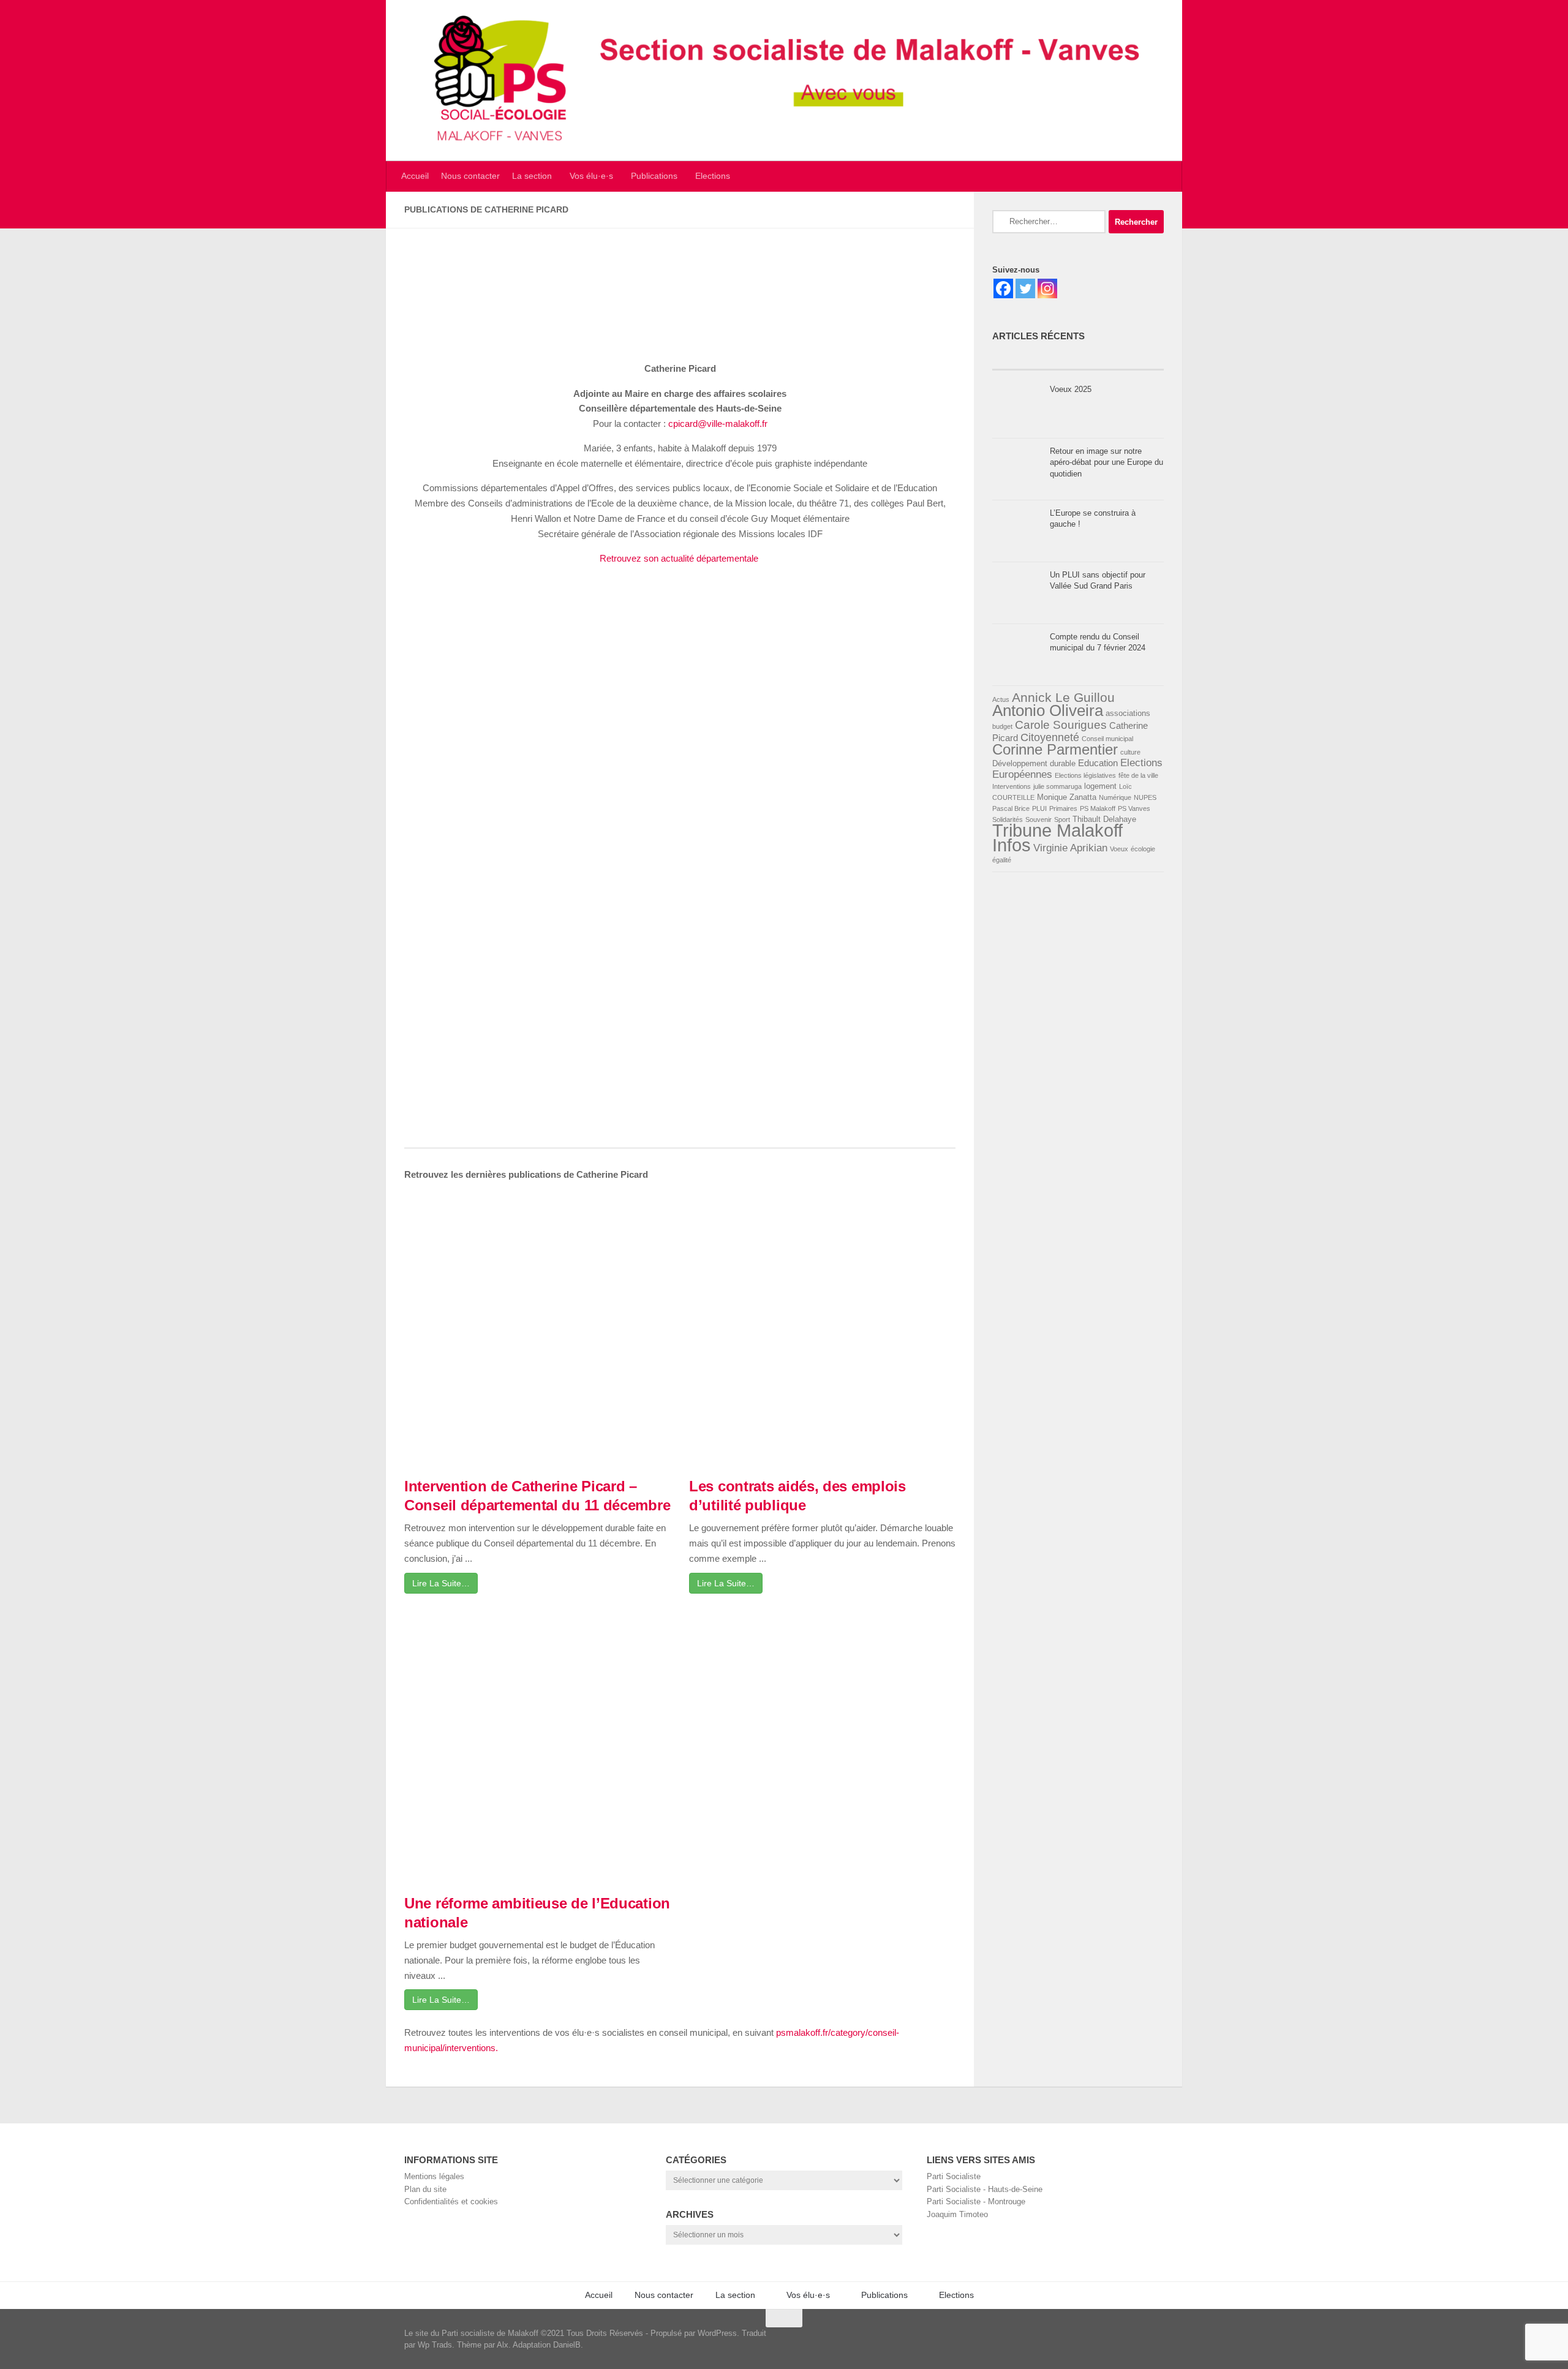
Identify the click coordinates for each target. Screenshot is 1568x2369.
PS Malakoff (1098, 808)
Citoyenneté (1050, 737)
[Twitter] (1025, 288)
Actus (1001, 699)
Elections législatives (1085, 775)
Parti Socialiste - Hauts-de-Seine (985, 2189)
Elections (713, 176)
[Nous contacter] (1161, 2338)
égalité (1002, 860)
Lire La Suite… (441, 1583)
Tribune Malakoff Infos (1057, 838)
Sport (1062, 819)
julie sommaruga (1057, 786)
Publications (654, 176)
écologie (1143, 849)
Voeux (1119, 849)
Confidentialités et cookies (451, 2201)
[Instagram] (1047, 288)
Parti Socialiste (954, 2176)
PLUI (1039, 808)
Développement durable (1034, 763)
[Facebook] (1003, 288)
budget (1002, 726)
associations (1128, 713)
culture (1130, 752)
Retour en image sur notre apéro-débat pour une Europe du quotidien (1106, 462)
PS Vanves (1134, 808)
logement (1100, 786)
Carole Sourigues (1061, 725)
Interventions (1012, 786)
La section (532, 176)
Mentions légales (434, 2176)
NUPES (1145, 797)
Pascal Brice (1011, 808)
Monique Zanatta (1067, 797)
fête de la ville (1138, 775)
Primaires (1063, 808)
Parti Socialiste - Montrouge (976, 2201)
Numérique (1115, 797)
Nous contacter (470, 176)
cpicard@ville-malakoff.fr (718, 424)
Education (1098, 763)
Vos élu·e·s (591, 176)
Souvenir (1038, 819)
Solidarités (1008, 819)
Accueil (415, 176)
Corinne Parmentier (1055, 749)
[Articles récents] (1035, 359)
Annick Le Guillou (1063, 697)
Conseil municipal (1107, 739)
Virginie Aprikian (1070, 848)
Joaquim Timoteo (957, 2214)
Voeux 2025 (1071, 389)
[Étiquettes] (1121, 359)
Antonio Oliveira (1048, 710)
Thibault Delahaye (1104, 819)
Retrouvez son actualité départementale (680, 558)
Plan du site (425, 2189)
